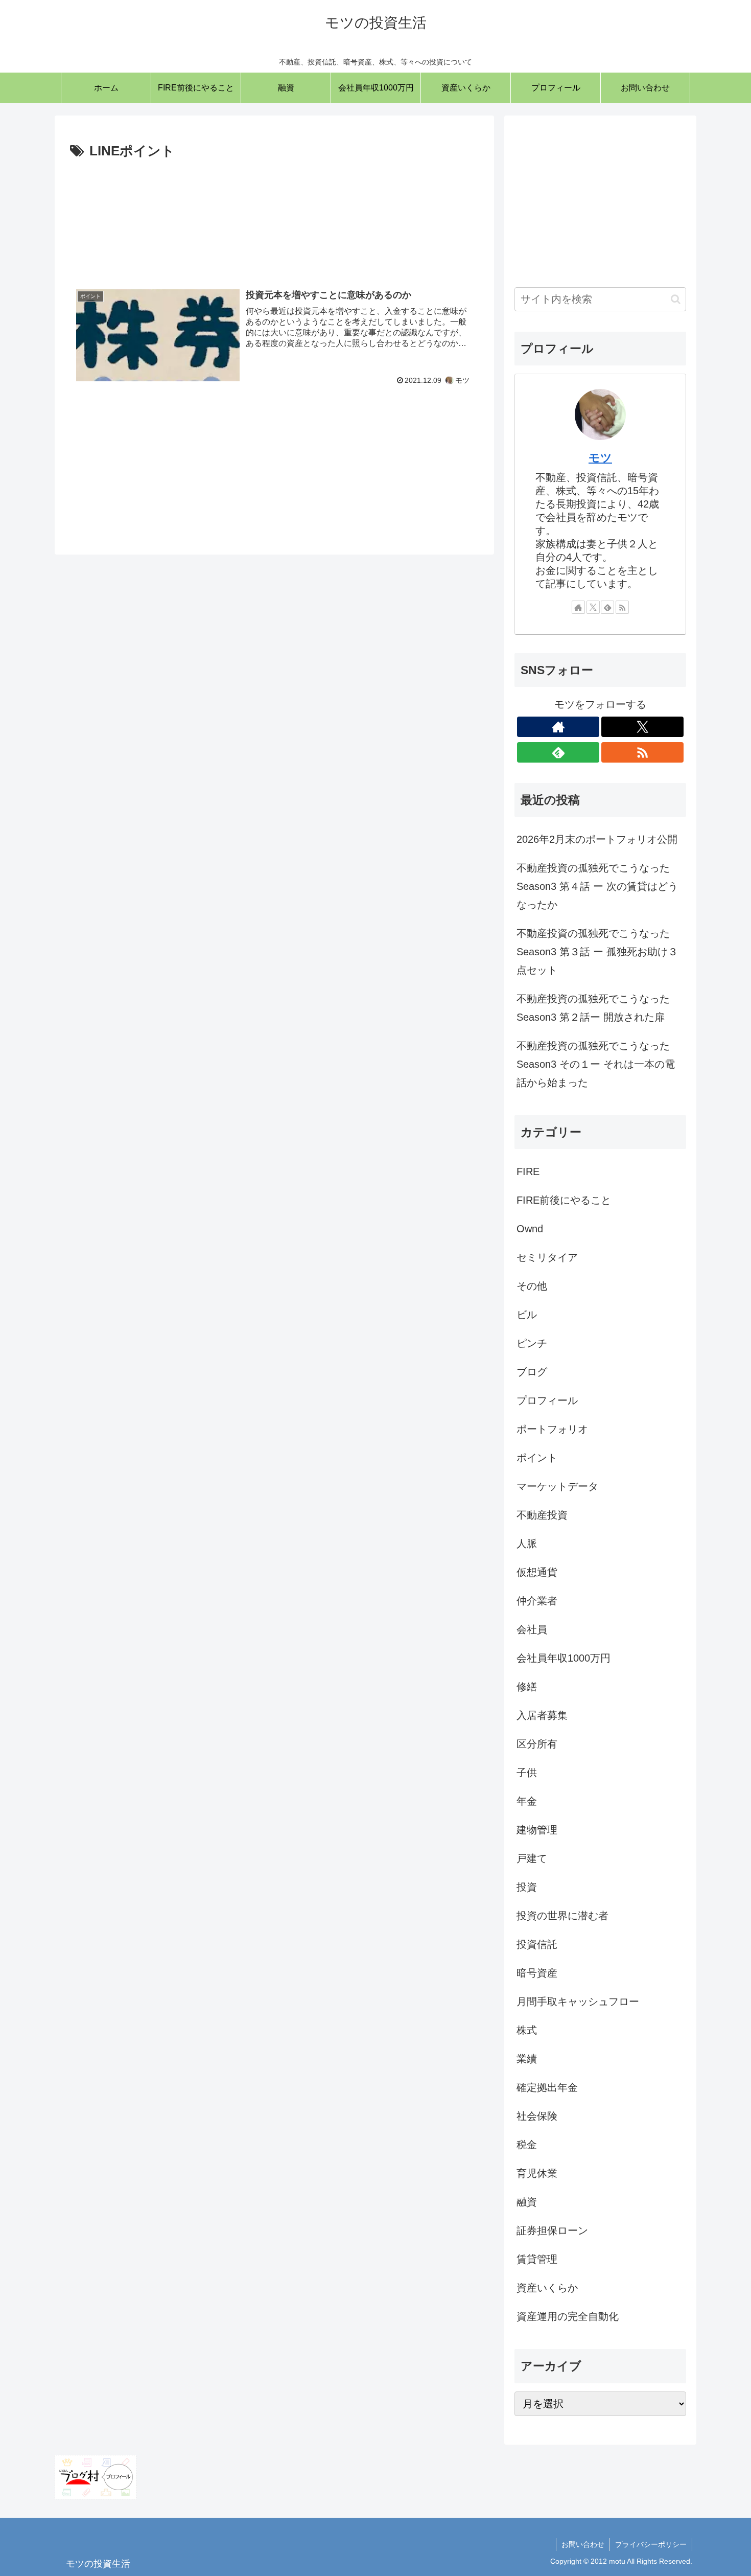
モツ (600, 458)
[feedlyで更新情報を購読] (607, 607)
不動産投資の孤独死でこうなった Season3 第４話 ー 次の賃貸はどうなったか (597, 886)
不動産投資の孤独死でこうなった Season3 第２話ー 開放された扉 (593, 1008)
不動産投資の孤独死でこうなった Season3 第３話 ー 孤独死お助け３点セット (597, 952)
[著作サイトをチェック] (578, 607)
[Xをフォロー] (593, 607)
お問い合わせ (583, 2544)
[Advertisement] (274, 216)
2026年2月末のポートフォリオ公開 (597, 839)
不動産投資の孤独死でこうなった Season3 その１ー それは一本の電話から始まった (596, 1064)
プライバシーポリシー (651, 2544)
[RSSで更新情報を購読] (622, 607)
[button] (676, 299)
